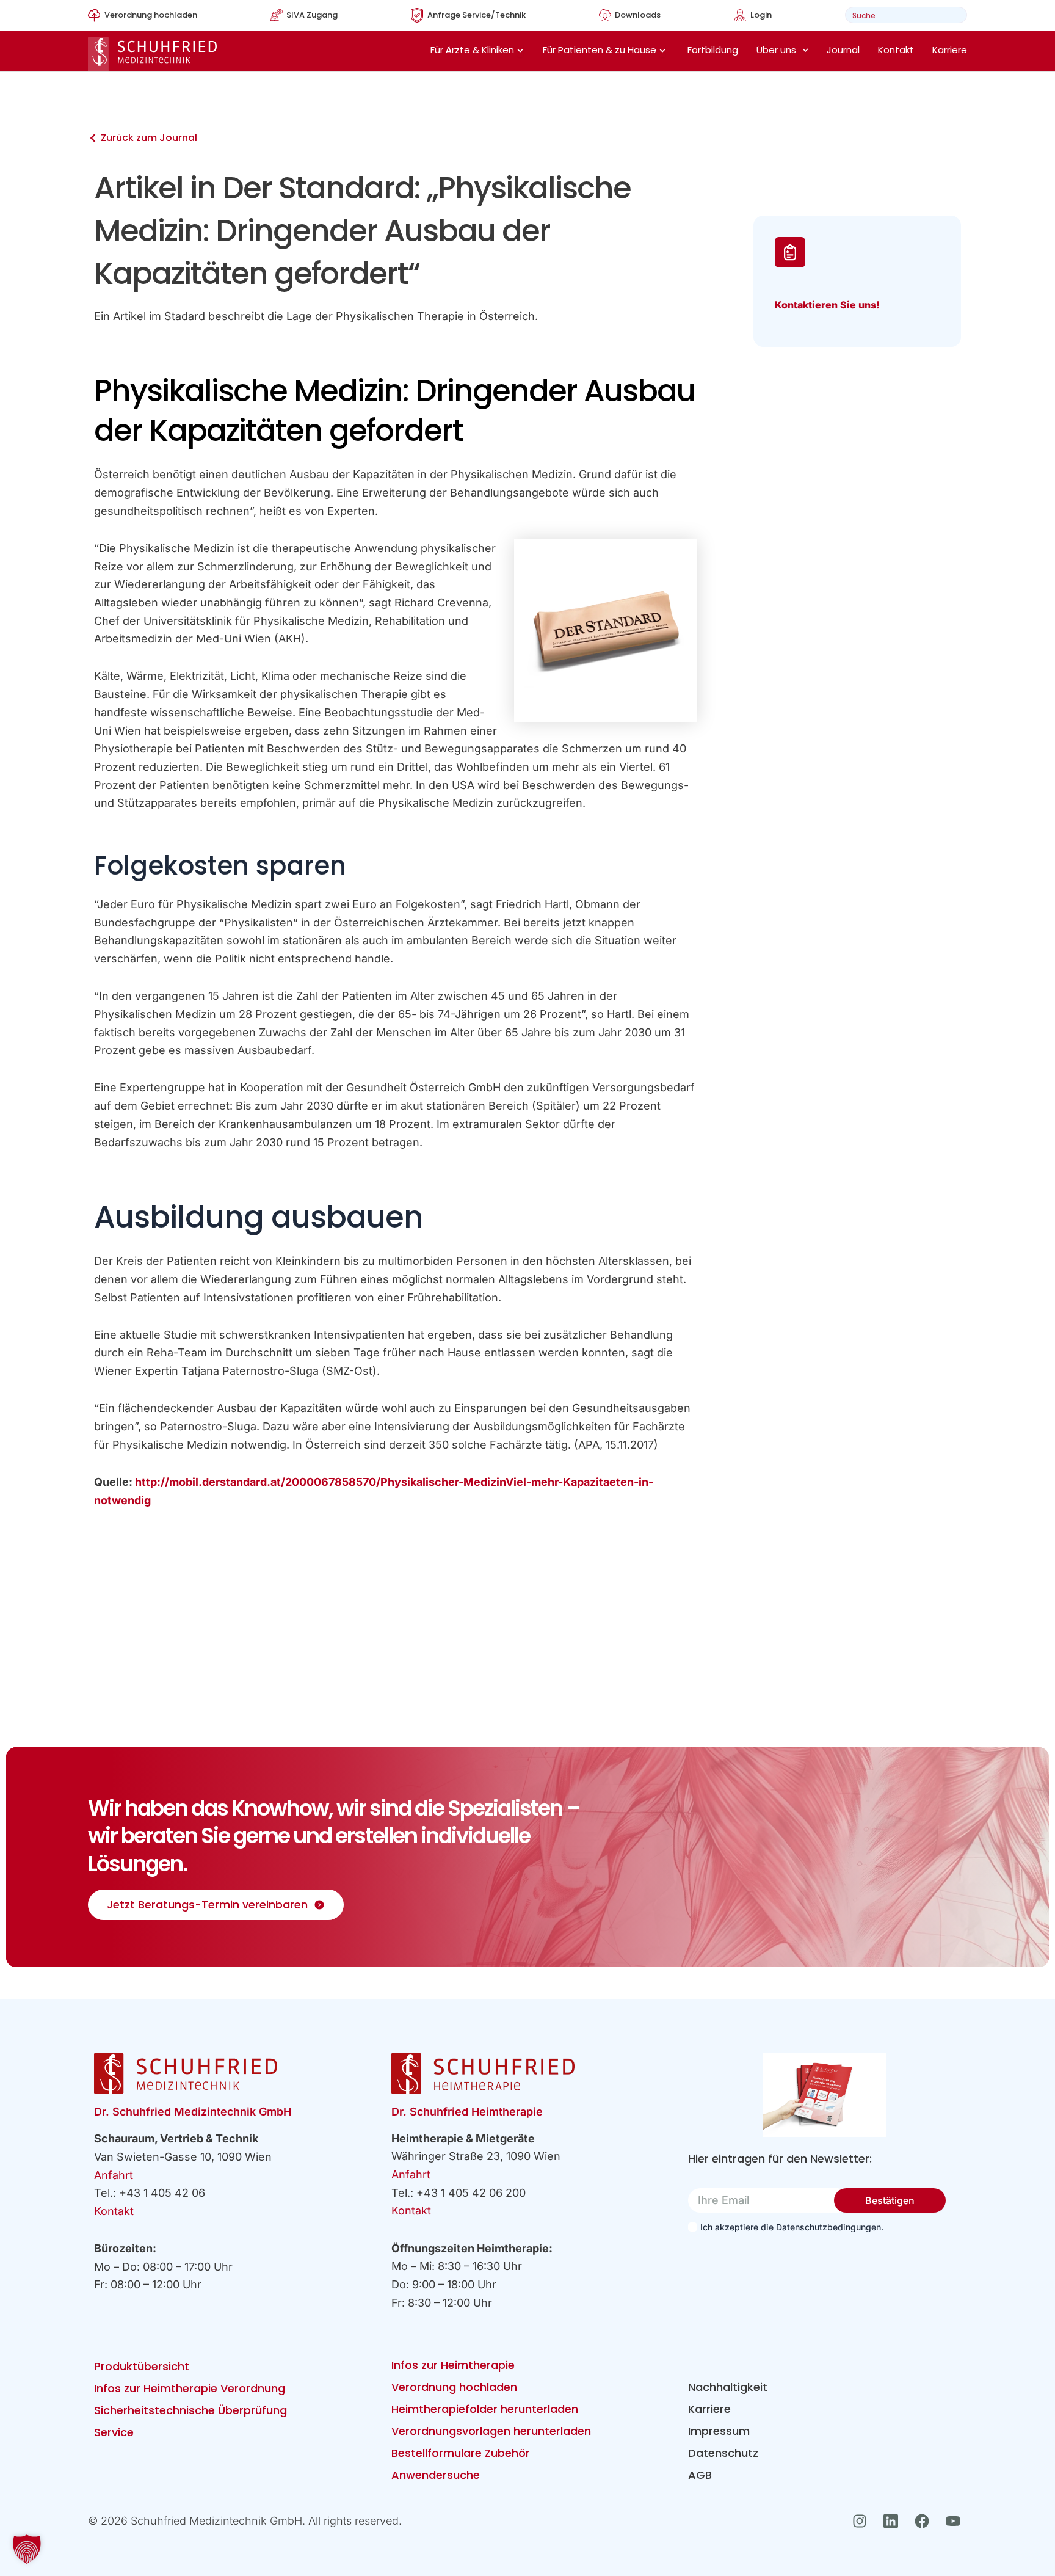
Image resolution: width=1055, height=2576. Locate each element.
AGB (700, 2475)
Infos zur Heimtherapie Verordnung (190, 2388)
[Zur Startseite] (152, 54)
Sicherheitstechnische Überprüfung (190, 2410)
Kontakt (896, 50)
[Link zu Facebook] (925, 2521)
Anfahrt (114, 2175)
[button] (27, 2549)
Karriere (950, 50)
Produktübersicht (142, 2366)
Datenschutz (723, 2453)
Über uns (776, 50)
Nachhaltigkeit (728, 2387)
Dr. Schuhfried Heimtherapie (467, 2112)
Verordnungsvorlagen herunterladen (491, 2431)
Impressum (719, 2431)
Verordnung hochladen (454, 2387)
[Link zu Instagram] (863, 2521)
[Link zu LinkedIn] (894, 2521)
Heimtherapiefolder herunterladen (485, 2409)
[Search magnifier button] (954, 15)
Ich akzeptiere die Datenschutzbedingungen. (792, 2227)
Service (114, 2432)
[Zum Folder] (825, 2095)
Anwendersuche (436, 2475)
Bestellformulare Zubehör (461, 2453)
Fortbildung (713, 50)
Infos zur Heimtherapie (453, 2365)
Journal (843, 50)
